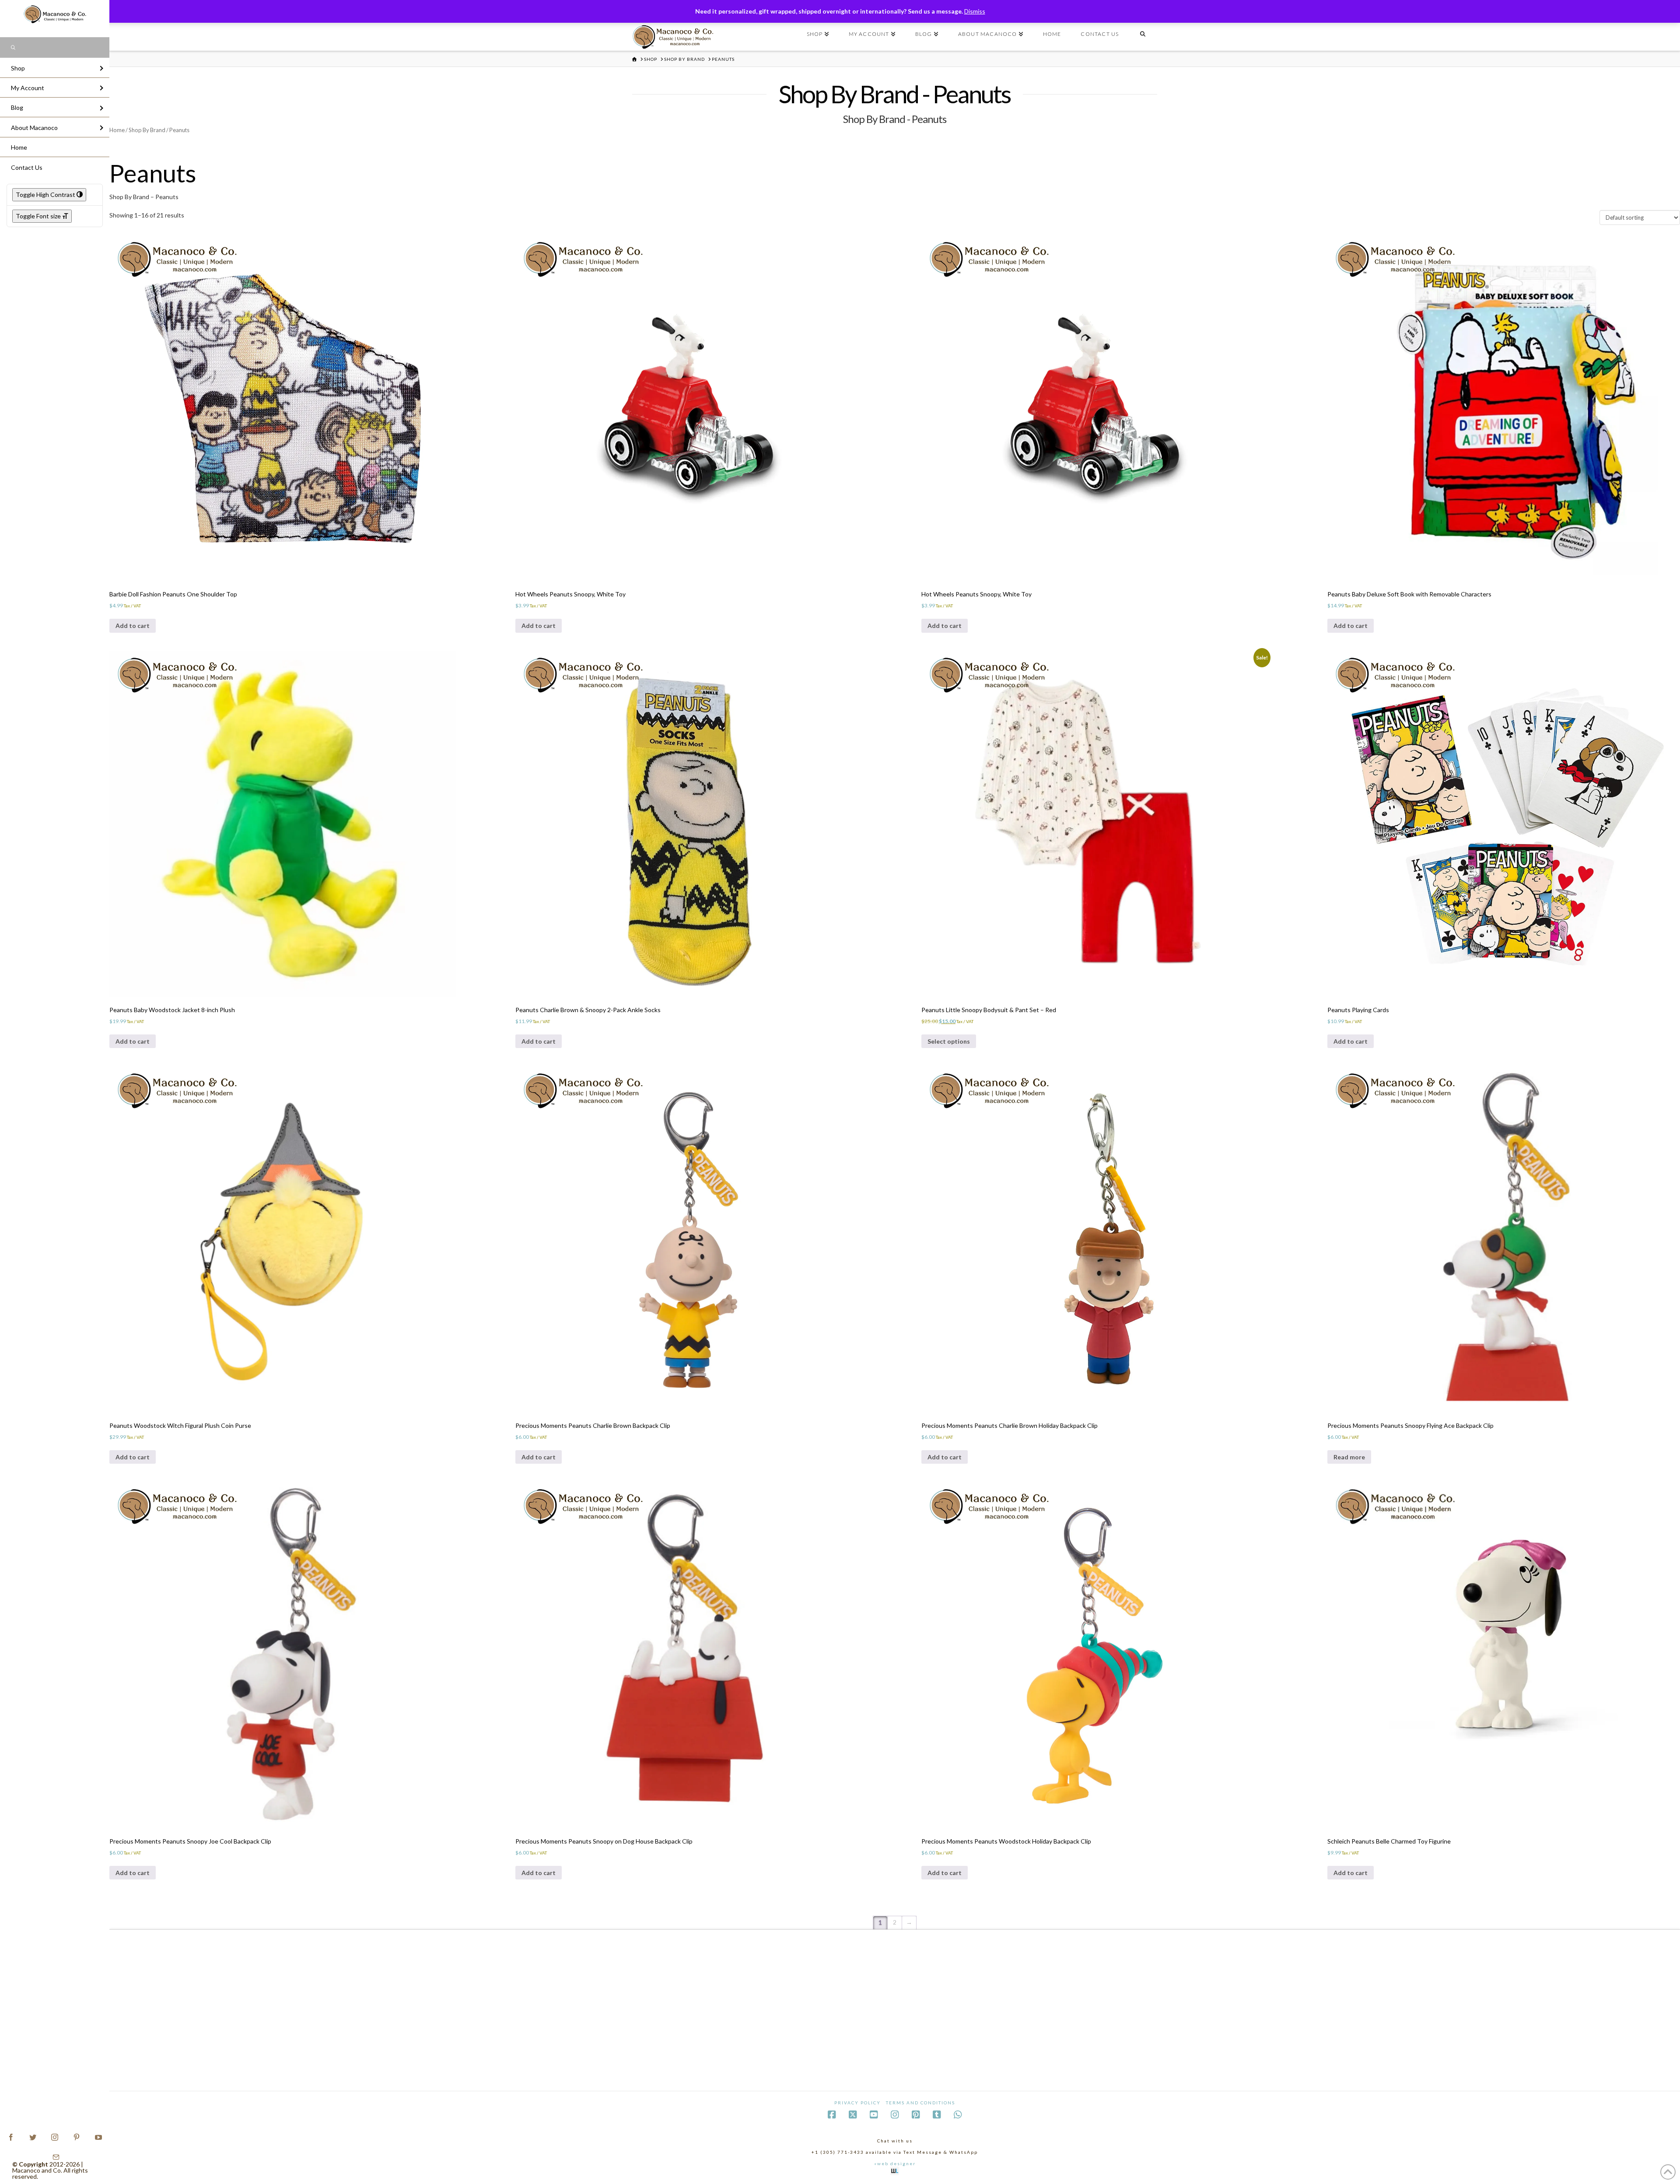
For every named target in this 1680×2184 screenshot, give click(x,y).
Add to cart (133, 626)
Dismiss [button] (975, 11)
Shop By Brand (147, 130)
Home (117, 130)
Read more (1349, 1457)
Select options (949, 1041)
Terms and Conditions (920, 2103)
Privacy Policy (857, 2103)
